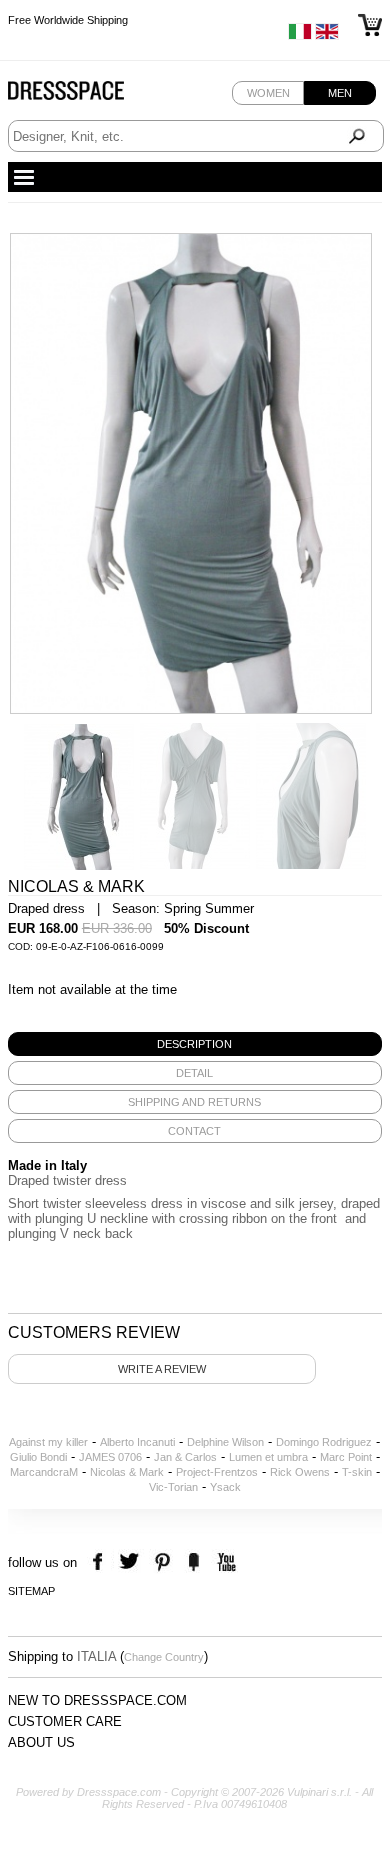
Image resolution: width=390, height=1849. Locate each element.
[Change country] (300, 36)
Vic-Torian (173, 1487)
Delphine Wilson (225, 1442)
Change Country (164, 1657)
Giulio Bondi (38, 1457)
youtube (224, 1562)
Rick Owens (300, 1472)
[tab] (195, 1044)
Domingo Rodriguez (324, 1442)
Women (268, 93)
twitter (131, 1562)
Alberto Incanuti (137, 1442)
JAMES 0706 (110, 1457)
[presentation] (195, 1044)
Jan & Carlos (185, 1457)
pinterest (162, 1562)
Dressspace (85, 95)
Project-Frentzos (217, 1472)
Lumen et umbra (268, 1457)
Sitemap (31, 1591)
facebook (100, 1562)
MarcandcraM (44, 1472)
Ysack (225, 1487)
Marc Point (346, 1457)
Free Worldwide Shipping (68, 20)
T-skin (357, 1472)
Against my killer (48, 1442)
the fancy (193, 1562)
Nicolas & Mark (127, 1472)
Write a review (162, 1369)
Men (340, 93)
